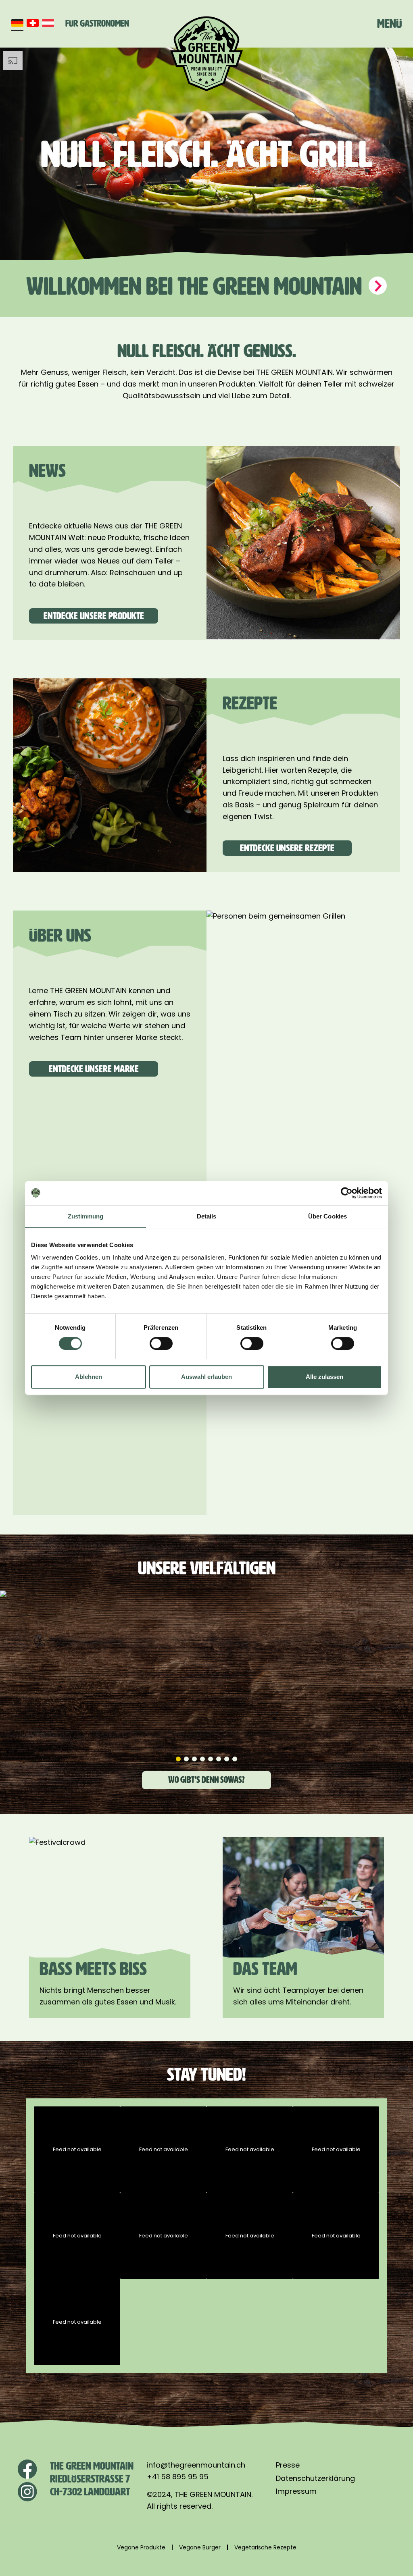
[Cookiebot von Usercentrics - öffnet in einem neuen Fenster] (347, 1193)
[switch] (161, 1343)
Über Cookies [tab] (327, 1216)
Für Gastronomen (97, 23)
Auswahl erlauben (206, 1377)
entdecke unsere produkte (94, 616)
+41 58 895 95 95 (178, 2477)
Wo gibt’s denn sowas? (206, 1780)
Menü (389, 24)
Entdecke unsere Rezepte (287, 848)
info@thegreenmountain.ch (196, 2465)
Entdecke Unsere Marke (94, 1069)
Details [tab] (207, 1216)
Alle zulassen (324, 1377)
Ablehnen (89, 1377)
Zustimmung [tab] (86, 1216)
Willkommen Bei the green (196, 286)
